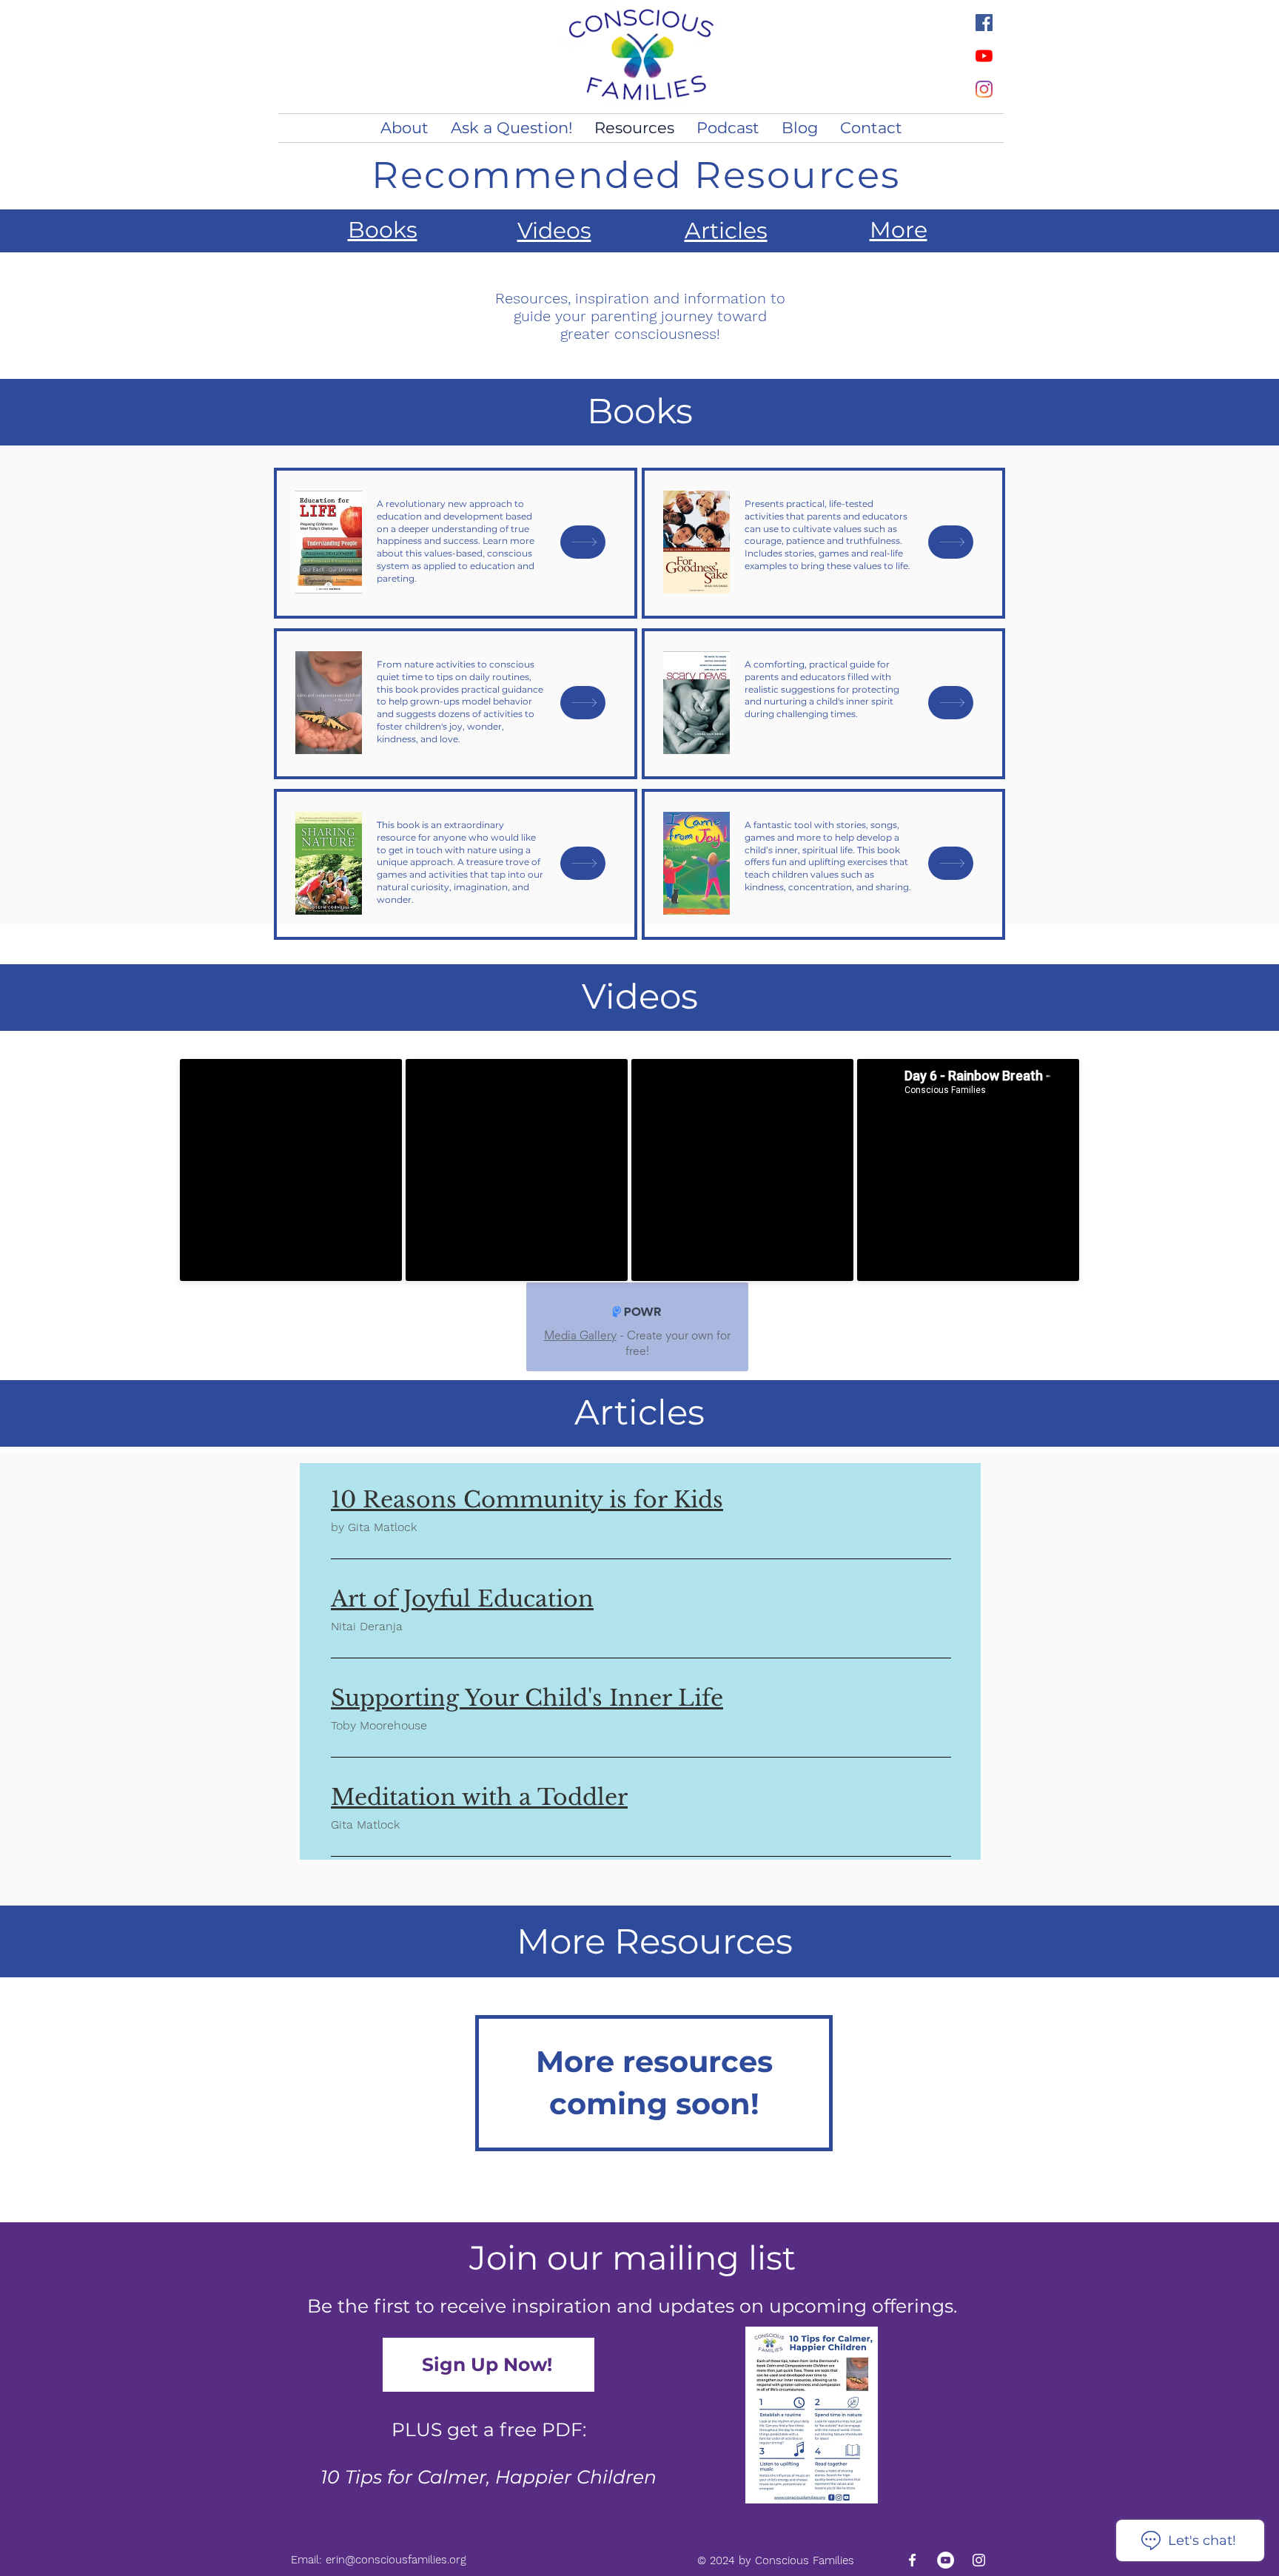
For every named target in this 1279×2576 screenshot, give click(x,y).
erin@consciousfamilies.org (396, 2560)
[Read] (583, 542)
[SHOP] (583, 703)
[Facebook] (984, 23)
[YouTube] (984, 56)
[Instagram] (984, 89)
